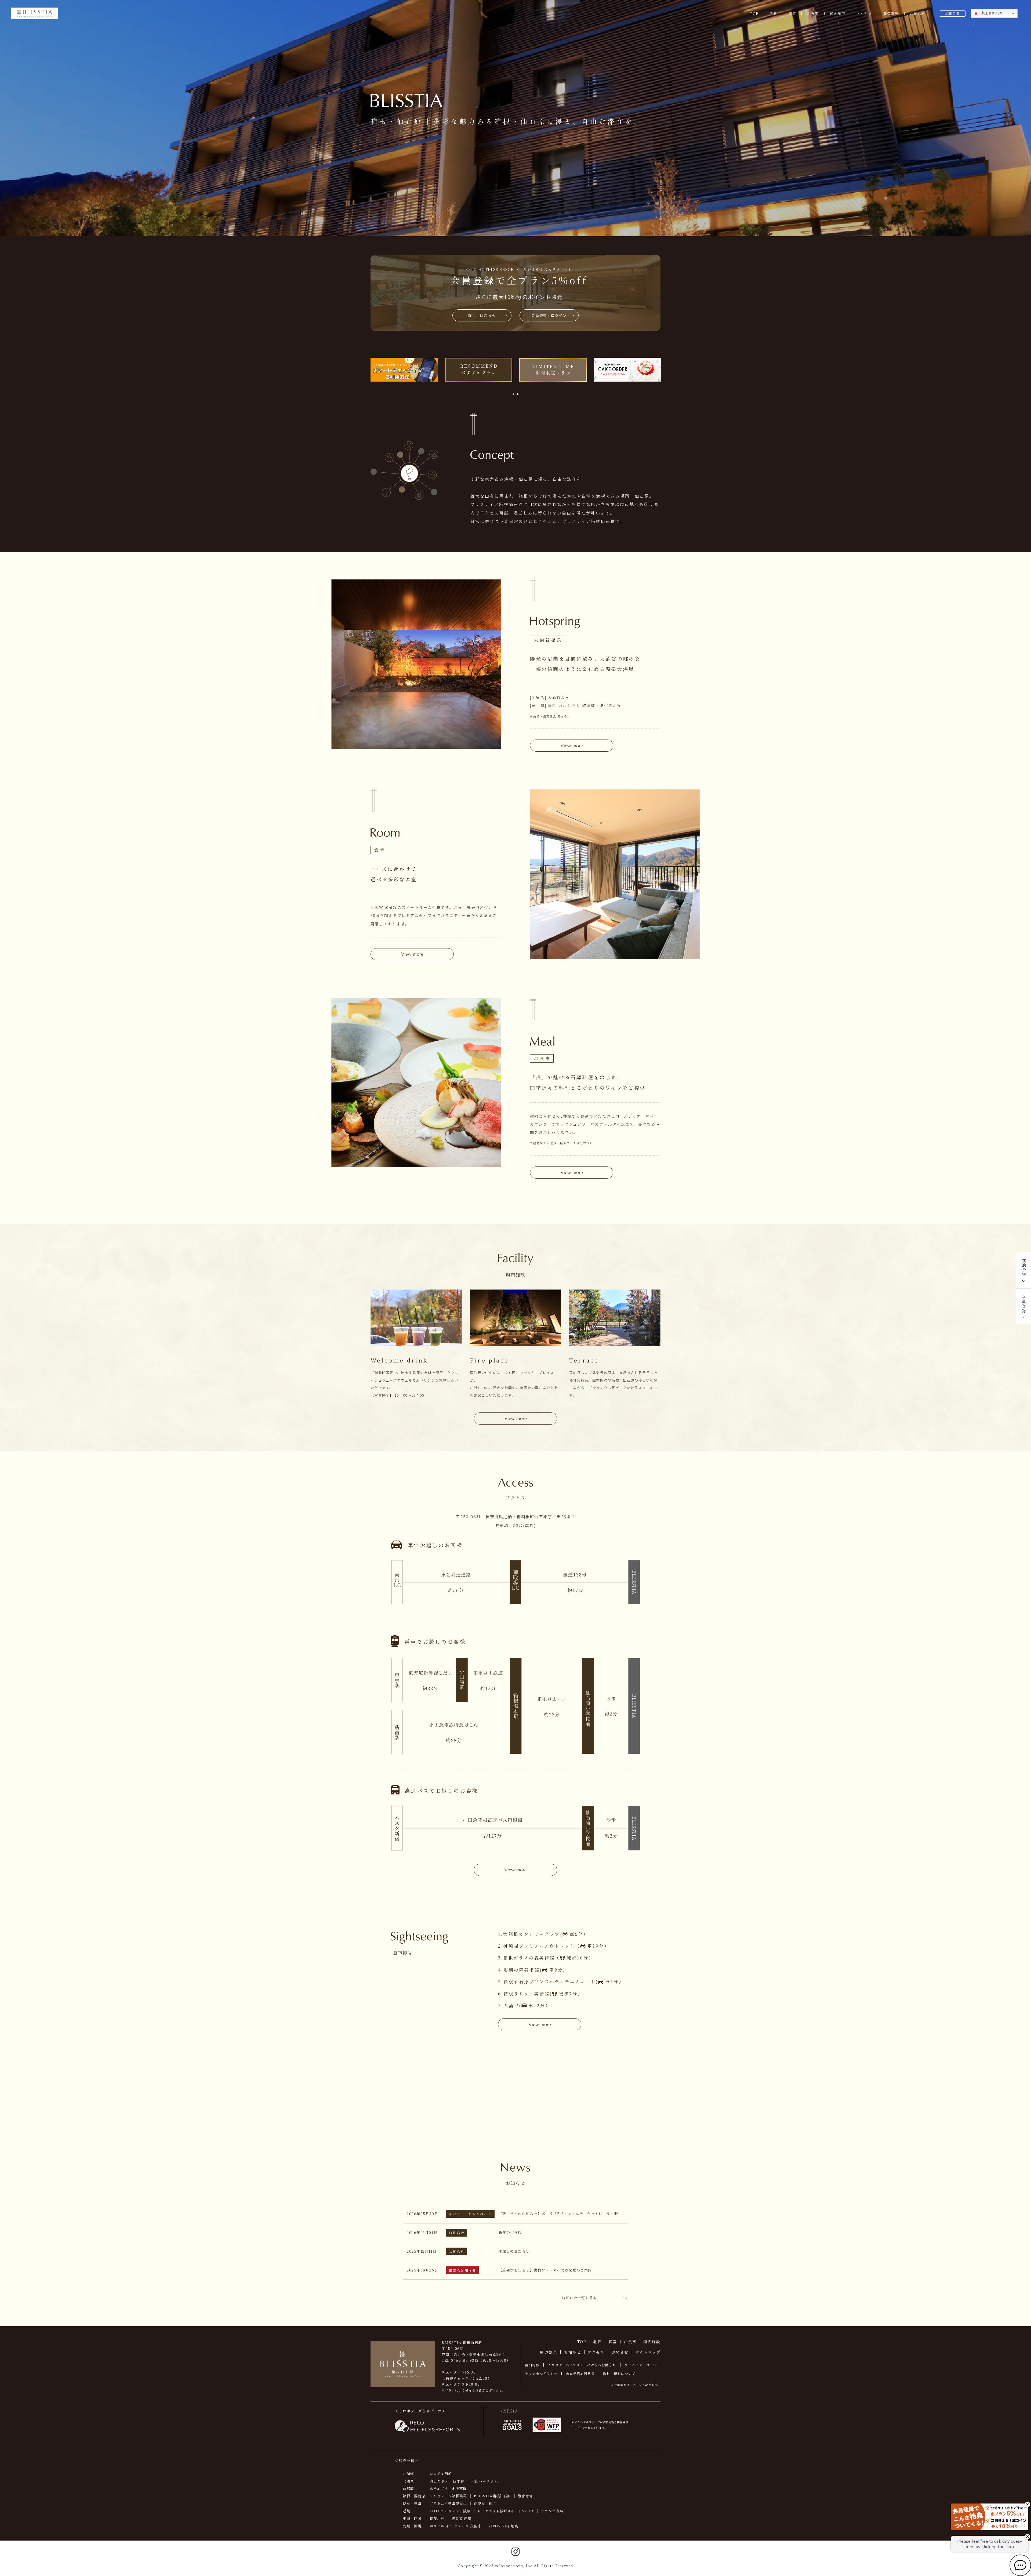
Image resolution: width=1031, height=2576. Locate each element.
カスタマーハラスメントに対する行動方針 (582, 2365)
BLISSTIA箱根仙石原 (493, 2496)
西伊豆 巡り (485, 2503)
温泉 (773, 14)
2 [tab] (518, 394)
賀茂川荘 (437, 2518)
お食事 (813, 14)
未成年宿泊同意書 (580, 2373)
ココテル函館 (441, 2474)
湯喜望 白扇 (462, 2518)
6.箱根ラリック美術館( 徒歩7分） (540, 1994)
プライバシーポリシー (642, 2365)
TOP (754, 14)
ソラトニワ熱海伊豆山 (448, 2503)
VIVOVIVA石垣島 (504, 2526)
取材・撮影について (619, 2373)
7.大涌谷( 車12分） (524, 2006)
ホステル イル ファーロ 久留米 (455, 2526)
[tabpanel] (404, 370)
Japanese (991, 13)
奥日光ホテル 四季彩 (447, 2481)
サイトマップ (648, 2352)
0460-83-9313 (465, 2360)
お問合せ (952, 13)
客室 (792, 14)
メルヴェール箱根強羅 (448, 2496)
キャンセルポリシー (541, 2373)
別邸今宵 (525, 2496)
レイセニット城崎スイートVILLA (506, 2511)
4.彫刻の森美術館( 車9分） (533, 1970)
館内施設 (838, 14)
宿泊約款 (532, 2365)
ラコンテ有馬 (552, 2511)
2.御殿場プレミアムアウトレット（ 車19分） (554, 1946)
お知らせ (918, 14)
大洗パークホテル (486, 2481)
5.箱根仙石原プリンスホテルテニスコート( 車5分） (561, 1982)
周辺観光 (891, 14)
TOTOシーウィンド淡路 (450, 2511)
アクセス (864, 14)
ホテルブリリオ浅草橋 (448, 2489)
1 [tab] (513, 394)
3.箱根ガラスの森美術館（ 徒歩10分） (546, 1958)
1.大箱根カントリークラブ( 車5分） (543, 1934)
